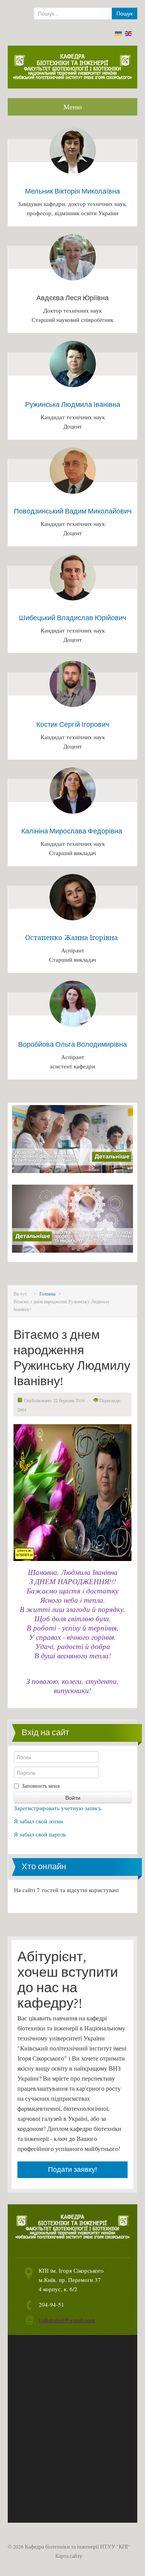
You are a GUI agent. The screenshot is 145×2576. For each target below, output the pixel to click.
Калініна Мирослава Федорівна (72, 831)
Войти (73, 1797)
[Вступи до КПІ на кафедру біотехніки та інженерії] (72, 1217)
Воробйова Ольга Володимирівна (72, 1044)
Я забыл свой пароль (40, 1834)
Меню (72, 107)
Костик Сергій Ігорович (73, 724)
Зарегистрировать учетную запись (58, 1808)
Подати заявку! (72, 2170)
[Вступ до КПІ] (72, 1138)
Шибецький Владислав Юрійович (72, 618)
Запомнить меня (41, 1786)
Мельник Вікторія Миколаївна (72, 191)
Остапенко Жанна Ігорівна (72, 938)
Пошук (125, 14)
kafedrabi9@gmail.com (67, 2320)
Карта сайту (69, 2556)
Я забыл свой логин (38, 1821)
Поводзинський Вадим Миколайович (73, 511)
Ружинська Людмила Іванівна (73, 404)
